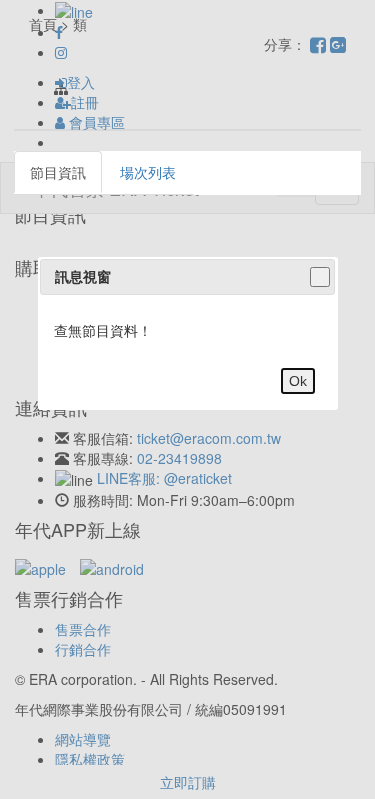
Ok (298, 381)
